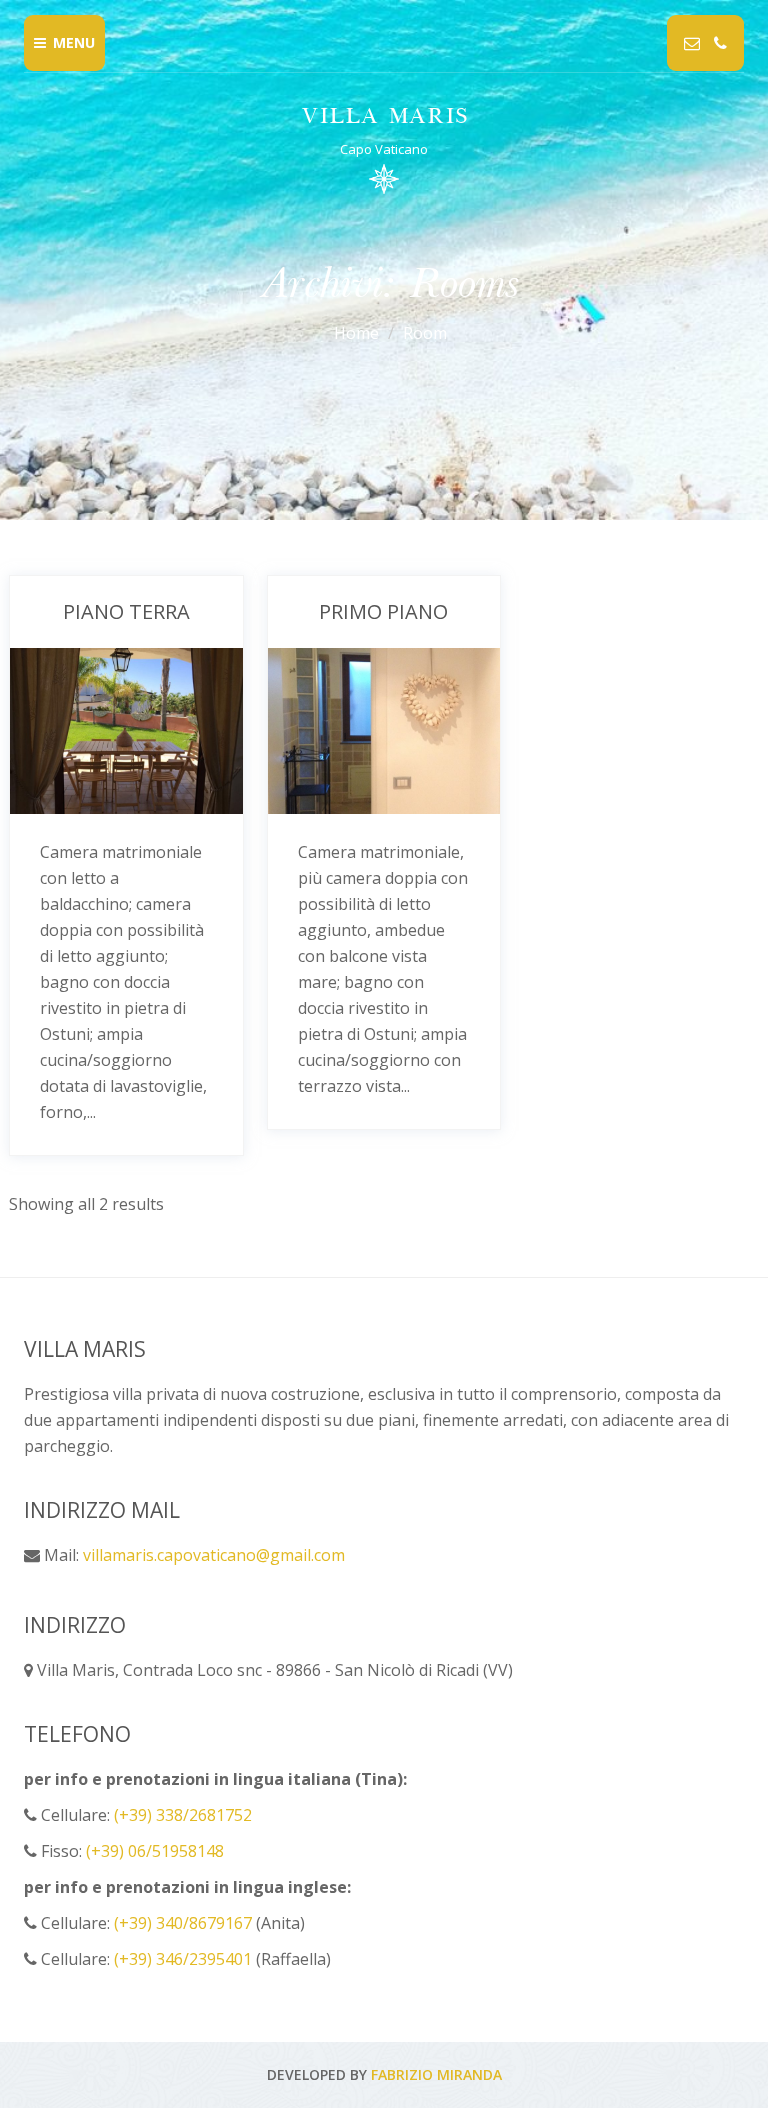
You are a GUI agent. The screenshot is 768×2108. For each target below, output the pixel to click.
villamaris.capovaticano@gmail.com (214, 1555)
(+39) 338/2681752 (183, 1815)
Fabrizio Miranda (436, 2074)
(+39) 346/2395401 (183, 1959)
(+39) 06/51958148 (155, 1851)
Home (356, 333)
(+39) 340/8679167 (183, 1923)
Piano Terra (126, 611)
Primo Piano (383, 611)
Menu (74, 42)
